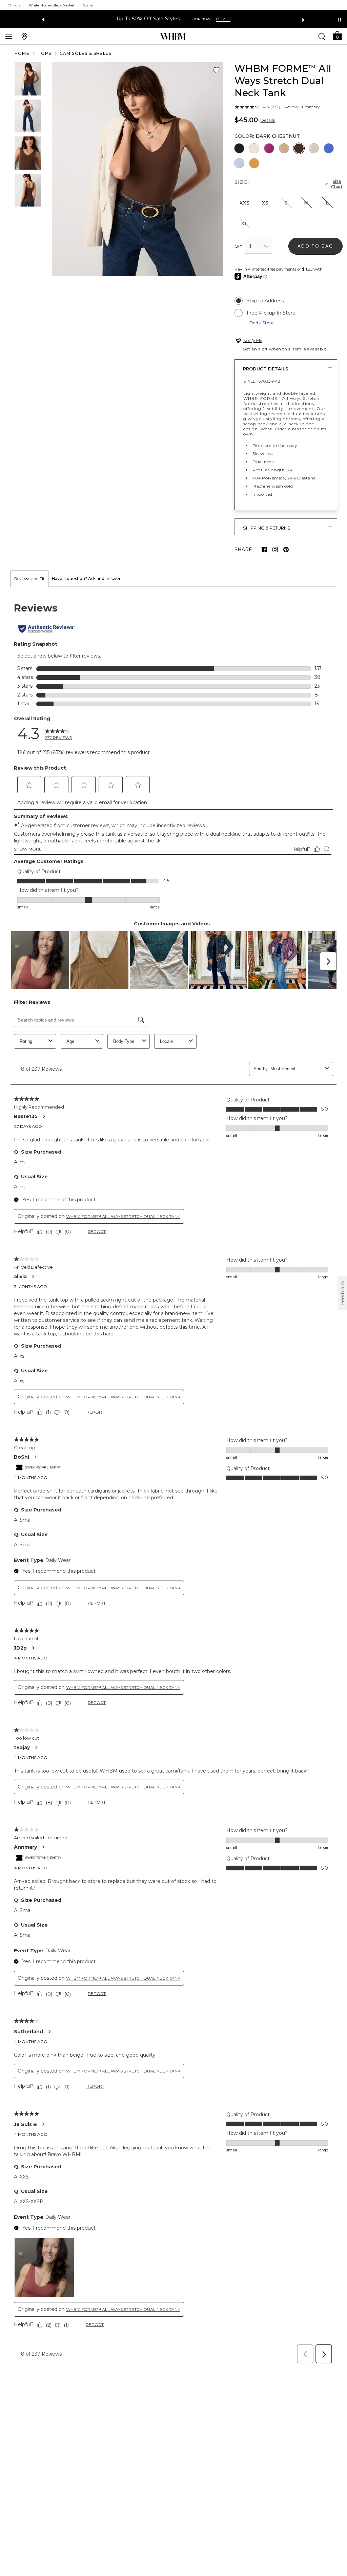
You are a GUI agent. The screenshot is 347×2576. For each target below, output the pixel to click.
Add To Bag (315, 246)
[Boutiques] (24, 36)
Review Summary (302, 107)
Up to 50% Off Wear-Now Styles (148, 19)
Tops (45, 53)
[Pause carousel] (340, 20)
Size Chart (337, 184)
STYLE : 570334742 (262, 381)
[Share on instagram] (275, 550)
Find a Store (262, 323)
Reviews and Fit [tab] (29, 578)
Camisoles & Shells (86, 53)
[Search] (322, 36)
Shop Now (208, 19)
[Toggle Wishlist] (216, 70)
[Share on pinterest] (286, 550)
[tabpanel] (173, 1477)
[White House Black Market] (173, 37)
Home (22, 53)
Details (268, 120)
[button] (337, 35)
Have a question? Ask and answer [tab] (86, 578)
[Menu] (9, 36)
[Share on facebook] (264, 550)
